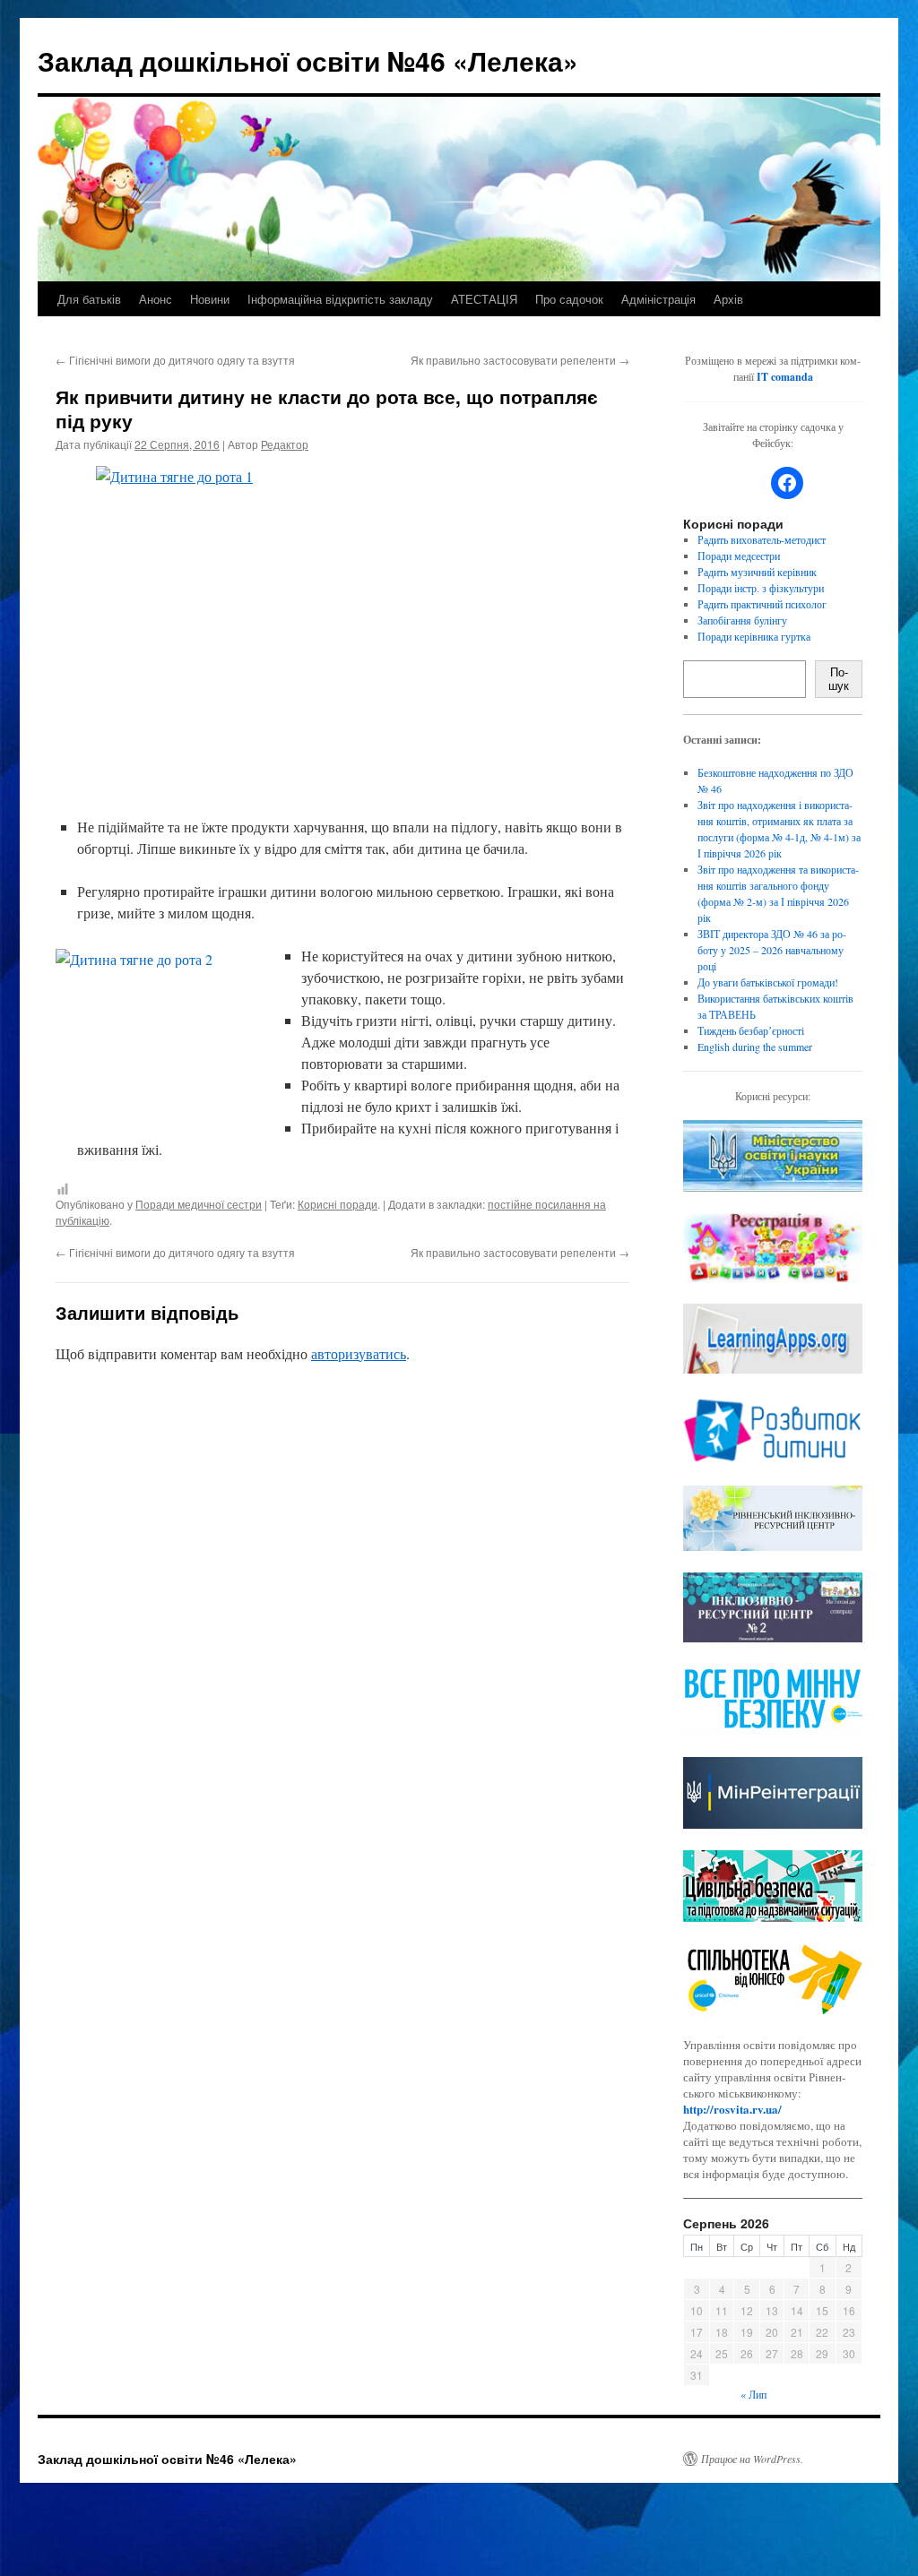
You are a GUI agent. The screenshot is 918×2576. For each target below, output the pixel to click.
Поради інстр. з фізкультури (761, 588)
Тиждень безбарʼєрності (751, 1030)
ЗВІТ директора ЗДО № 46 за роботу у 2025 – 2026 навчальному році (772, 950)
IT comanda (785, 377)
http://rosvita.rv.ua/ (732, 2109)
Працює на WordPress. (752, 2459)
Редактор (285, 444)
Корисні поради (338, 1204)
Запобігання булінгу (742, 620)
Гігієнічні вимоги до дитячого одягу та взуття (175, 360)
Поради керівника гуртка (754, 636)
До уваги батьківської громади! (768, 982)
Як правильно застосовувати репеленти (520, 360)
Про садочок (569, 299)
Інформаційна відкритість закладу (340, 299)
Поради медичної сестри (199, 1204)
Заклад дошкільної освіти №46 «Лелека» (308, 60)
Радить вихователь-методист (762, 539)
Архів (728, 299)
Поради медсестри (739, 556)
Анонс (156, 299)
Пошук (839, 679)
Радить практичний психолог (762, 604)
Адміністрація (658, 299)
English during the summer (755, 1047)
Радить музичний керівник (757, 572)
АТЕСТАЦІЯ (484, 299)
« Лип (753, 2394)
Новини (210, 299)
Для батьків (89, 299)
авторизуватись (359, 1353)
